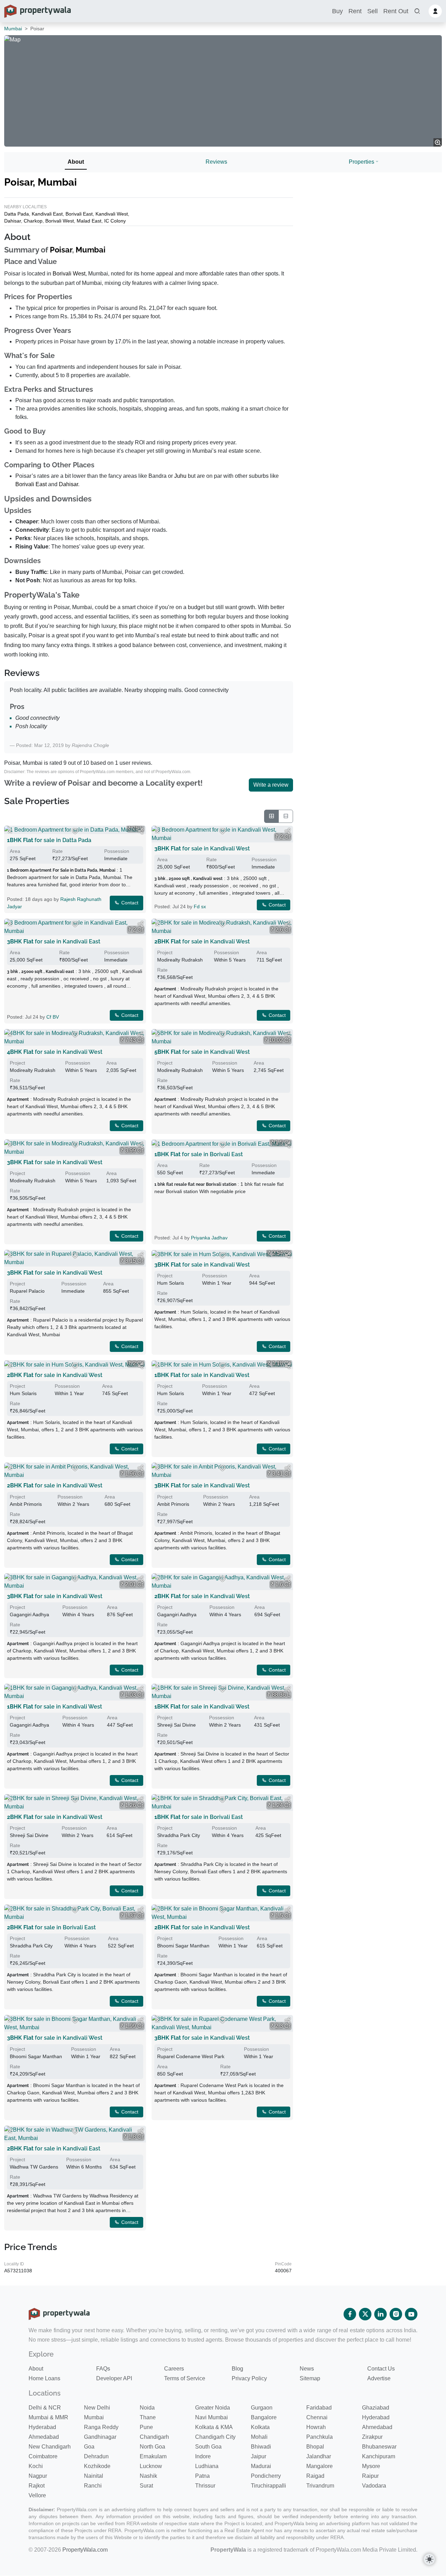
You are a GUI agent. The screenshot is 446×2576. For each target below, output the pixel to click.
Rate (57, 851)
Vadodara (374, 2486)
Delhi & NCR (45, 2408)
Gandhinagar (100, 2437)
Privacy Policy (249, 2378)
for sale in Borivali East (199, 1154)
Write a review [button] (271, 785)
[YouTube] (411, 2314)
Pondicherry (266, 2476)
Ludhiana (207, 2466)
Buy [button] (337, 11)
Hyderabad (376, 2417)
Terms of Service (185, 2378)
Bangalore (264, 2417)
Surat (146, 2486)
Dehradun (96, 2456)
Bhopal (315, 2447)
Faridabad (319, 2408)
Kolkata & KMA (214, 2427)
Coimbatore (43, 2456)
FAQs (103, 2369)
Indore (203, 2456)
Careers (174, 2369)
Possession (117, 851)
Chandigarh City (215, 2437)
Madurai (261, 2466)
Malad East (89, 221)
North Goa (152, 2447)
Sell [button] (372, 11)
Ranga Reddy (101, 2427)
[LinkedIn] (380, 2314)
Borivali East (79, 214)
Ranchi (93, 2486)
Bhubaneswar (379, 2447)
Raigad (315, 2476)
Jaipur (259, 2456)
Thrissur (205, 2486)
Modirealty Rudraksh (180, 960)
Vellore (37, 2495)
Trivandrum (320, 2486)
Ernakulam (153, 2456)
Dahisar (13, 221)
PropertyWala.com (85, 2550)
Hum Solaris (171, 1283)
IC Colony (115, 221)
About (76, 162)
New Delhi (97, 2408)
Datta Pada (17, 214)
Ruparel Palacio (27, 1291)
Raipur (370, 2476)
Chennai (317, 2417)
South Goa (208, 2447)
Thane (148, 2417)
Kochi (36, 2466)
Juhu (180, 476)
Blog (237, 2369)
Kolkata (260, 2427)
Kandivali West (112, 214)
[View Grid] (271, 816)
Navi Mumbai (212, 2417)
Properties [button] (362, 162)
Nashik (148, 2476)
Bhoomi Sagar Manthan (183, 1946)
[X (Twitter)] (365, 2314)
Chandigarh (154, 2437)
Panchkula (320, 2437)
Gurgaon (262, 2408)
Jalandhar (319, 2456)
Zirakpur (372, 2437)
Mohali (259, 2437)
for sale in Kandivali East (54, 941)
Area (15, 851)
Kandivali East (47, 214)
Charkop (33, 221)
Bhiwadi (261, 2447)
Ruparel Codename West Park (191, 2056)
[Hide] (10, 831)
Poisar (61, 250)
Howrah (316, 2427)
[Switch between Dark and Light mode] (429, 2559)
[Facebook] (350, 2314)
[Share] (140, 831)
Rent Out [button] (396, 11)
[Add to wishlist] (75, 831)
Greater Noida (213, 2408)
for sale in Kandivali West (202, 849)
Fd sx (200, 906)
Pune (146, 2427)
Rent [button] (355, 11)
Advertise (379, 2378)
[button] (417, 11)
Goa (89, 2447)
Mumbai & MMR (48, 2417)
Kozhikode (97, 2466)
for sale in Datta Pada (49, 840)
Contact (129, 903)
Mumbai (13, 29)
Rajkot (37, 2486)
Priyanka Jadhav (209, 1238)
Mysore (371, 2466)
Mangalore (320, 2466)
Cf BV (53, 1017)
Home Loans (44, 2378)
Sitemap (310, 2378)
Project (165, 952)
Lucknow (151, 2466)
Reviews (216, 162)
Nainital (94, 2476)
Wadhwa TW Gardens (34, 2167)
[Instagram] (396, 2314)
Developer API (114, 2378)
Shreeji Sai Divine (176, 1725)
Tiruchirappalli (268, 2486)
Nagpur (38, 2476)
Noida (147, 2408)
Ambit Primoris (26, 1504)
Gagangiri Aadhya (29, 1614)
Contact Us (381, 2369)
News (307, 2369)
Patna (202, 2476)
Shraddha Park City (179, 1835)
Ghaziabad (376, 2408)
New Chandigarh (50, 2447)
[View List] (286, 816)
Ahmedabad (377, 2427)
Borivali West (60, 221)
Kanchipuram (379, 2456)
